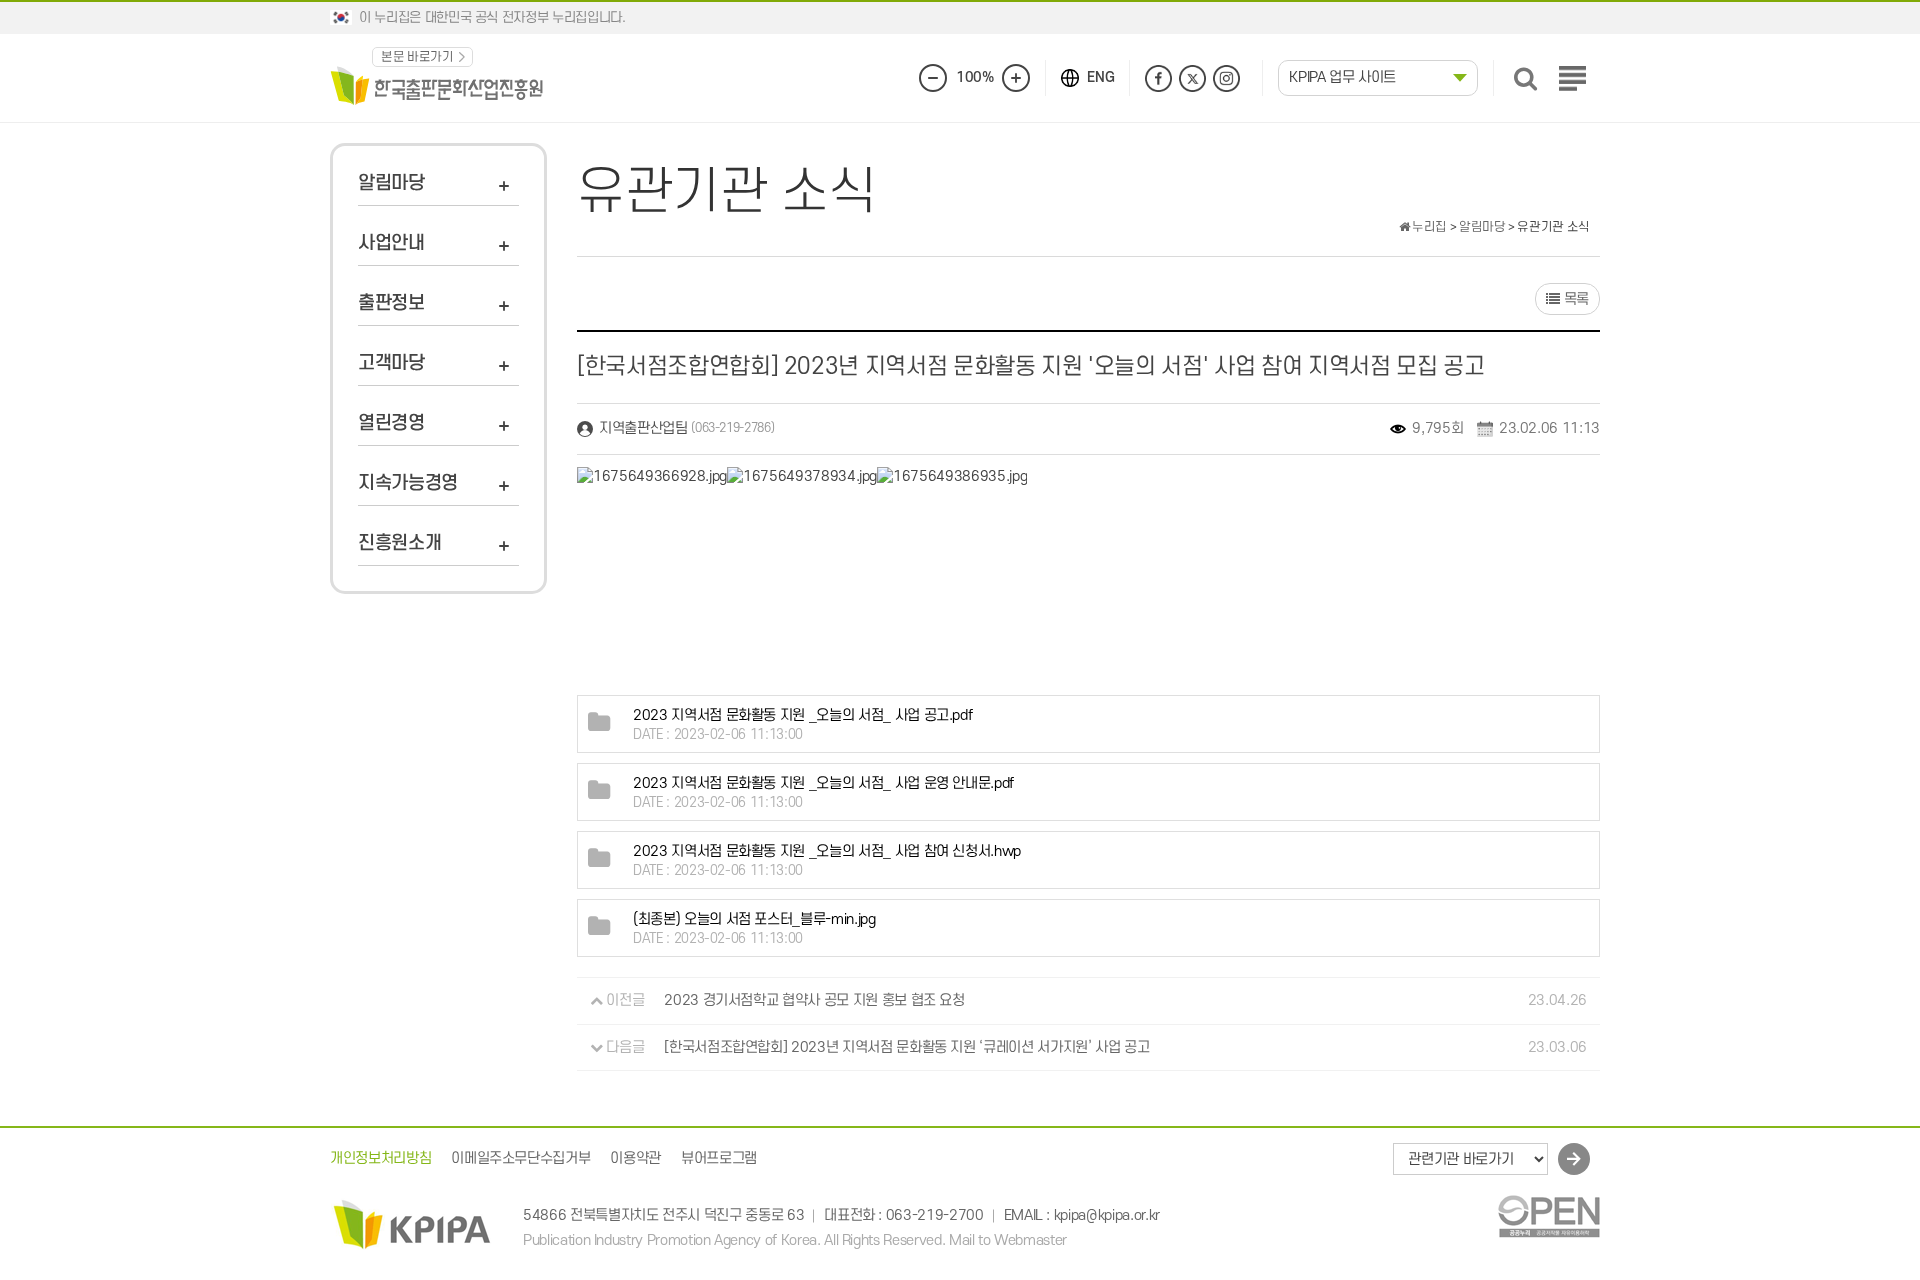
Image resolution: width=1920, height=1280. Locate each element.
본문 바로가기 (417, 57)
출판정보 (391, 303)
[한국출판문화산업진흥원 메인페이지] (437, 84)
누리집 (1428, 227)
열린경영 (391, 423)
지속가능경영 (408, 483)
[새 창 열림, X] (1192, 78)
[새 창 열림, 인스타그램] (1226, 78)
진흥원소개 (399, 543)
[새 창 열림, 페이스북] (1158, 78)
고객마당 (391, 363)
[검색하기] (1525, 78)
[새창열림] (1548, 1216)
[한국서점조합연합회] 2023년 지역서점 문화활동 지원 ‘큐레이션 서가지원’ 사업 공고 (906, 1047)
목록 (1574, 299)
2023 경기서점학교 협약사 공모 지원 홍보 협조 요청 (814, 1000)
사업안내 (391, 243)
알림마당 (391, 183)
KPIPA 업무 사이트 (1342, 77)
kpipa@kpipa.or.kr (1107, 1215)
